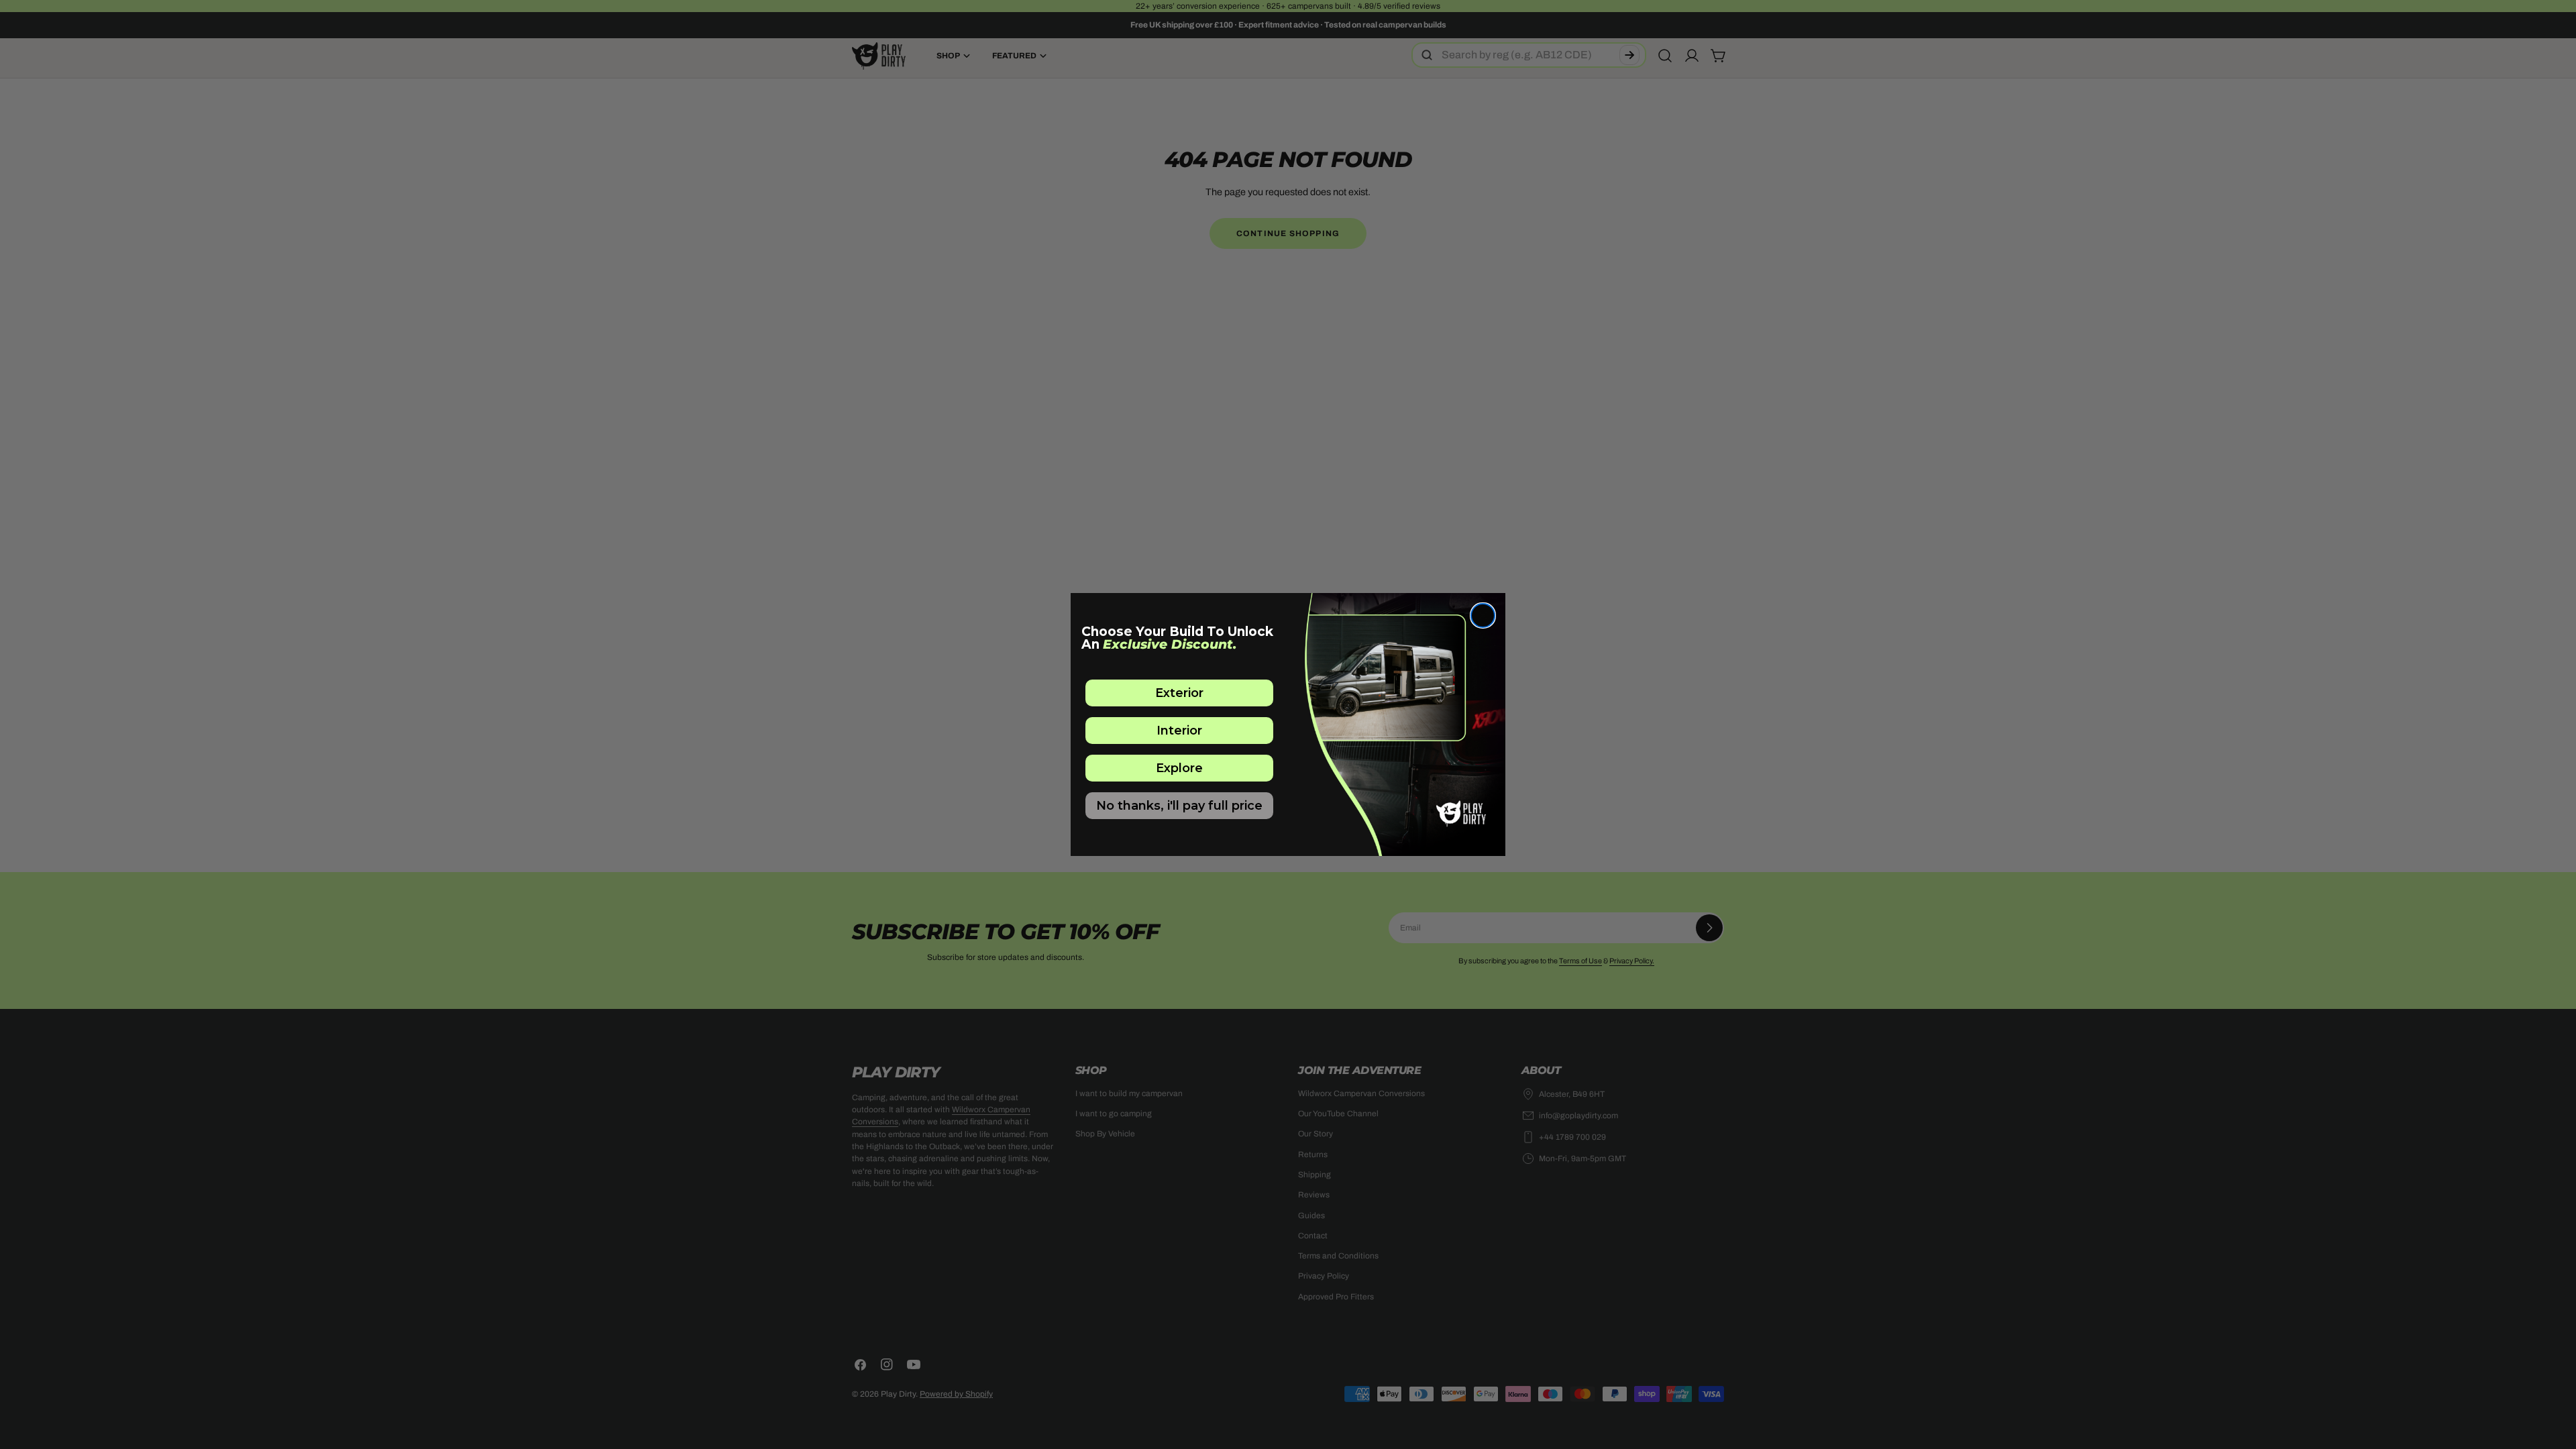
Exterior (1179, 693)
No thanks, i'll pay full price (1179, 806)
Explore (1179, 768)
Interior (1179, 731)
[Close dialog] (1483, 615)
